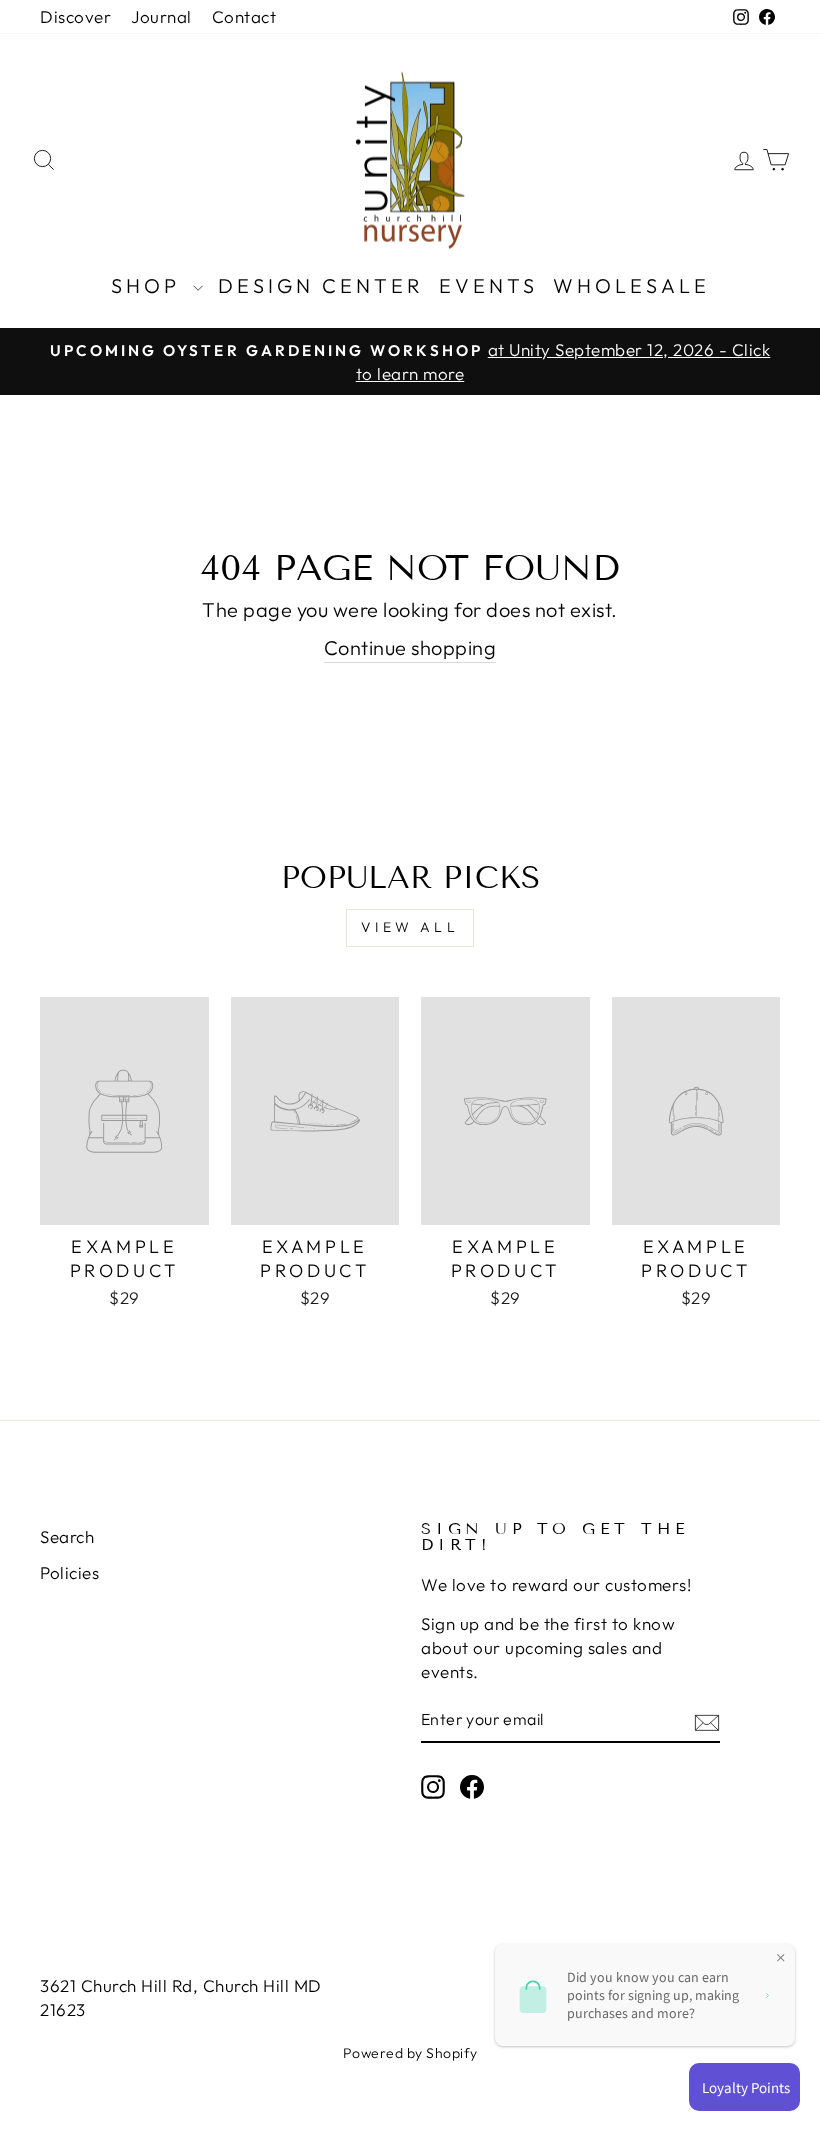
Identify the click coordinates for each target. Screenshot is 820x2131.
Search (67, 1536)
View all (410, 927)
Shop (149, 285)
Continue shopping (410, 647)
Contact (244, 16)
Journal (161, 16)
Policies (69, 1572)
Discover (75, 16)
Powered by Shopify (410, 2053)
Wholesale (631, 285)
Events (488, 285)
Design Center (321, 285)
